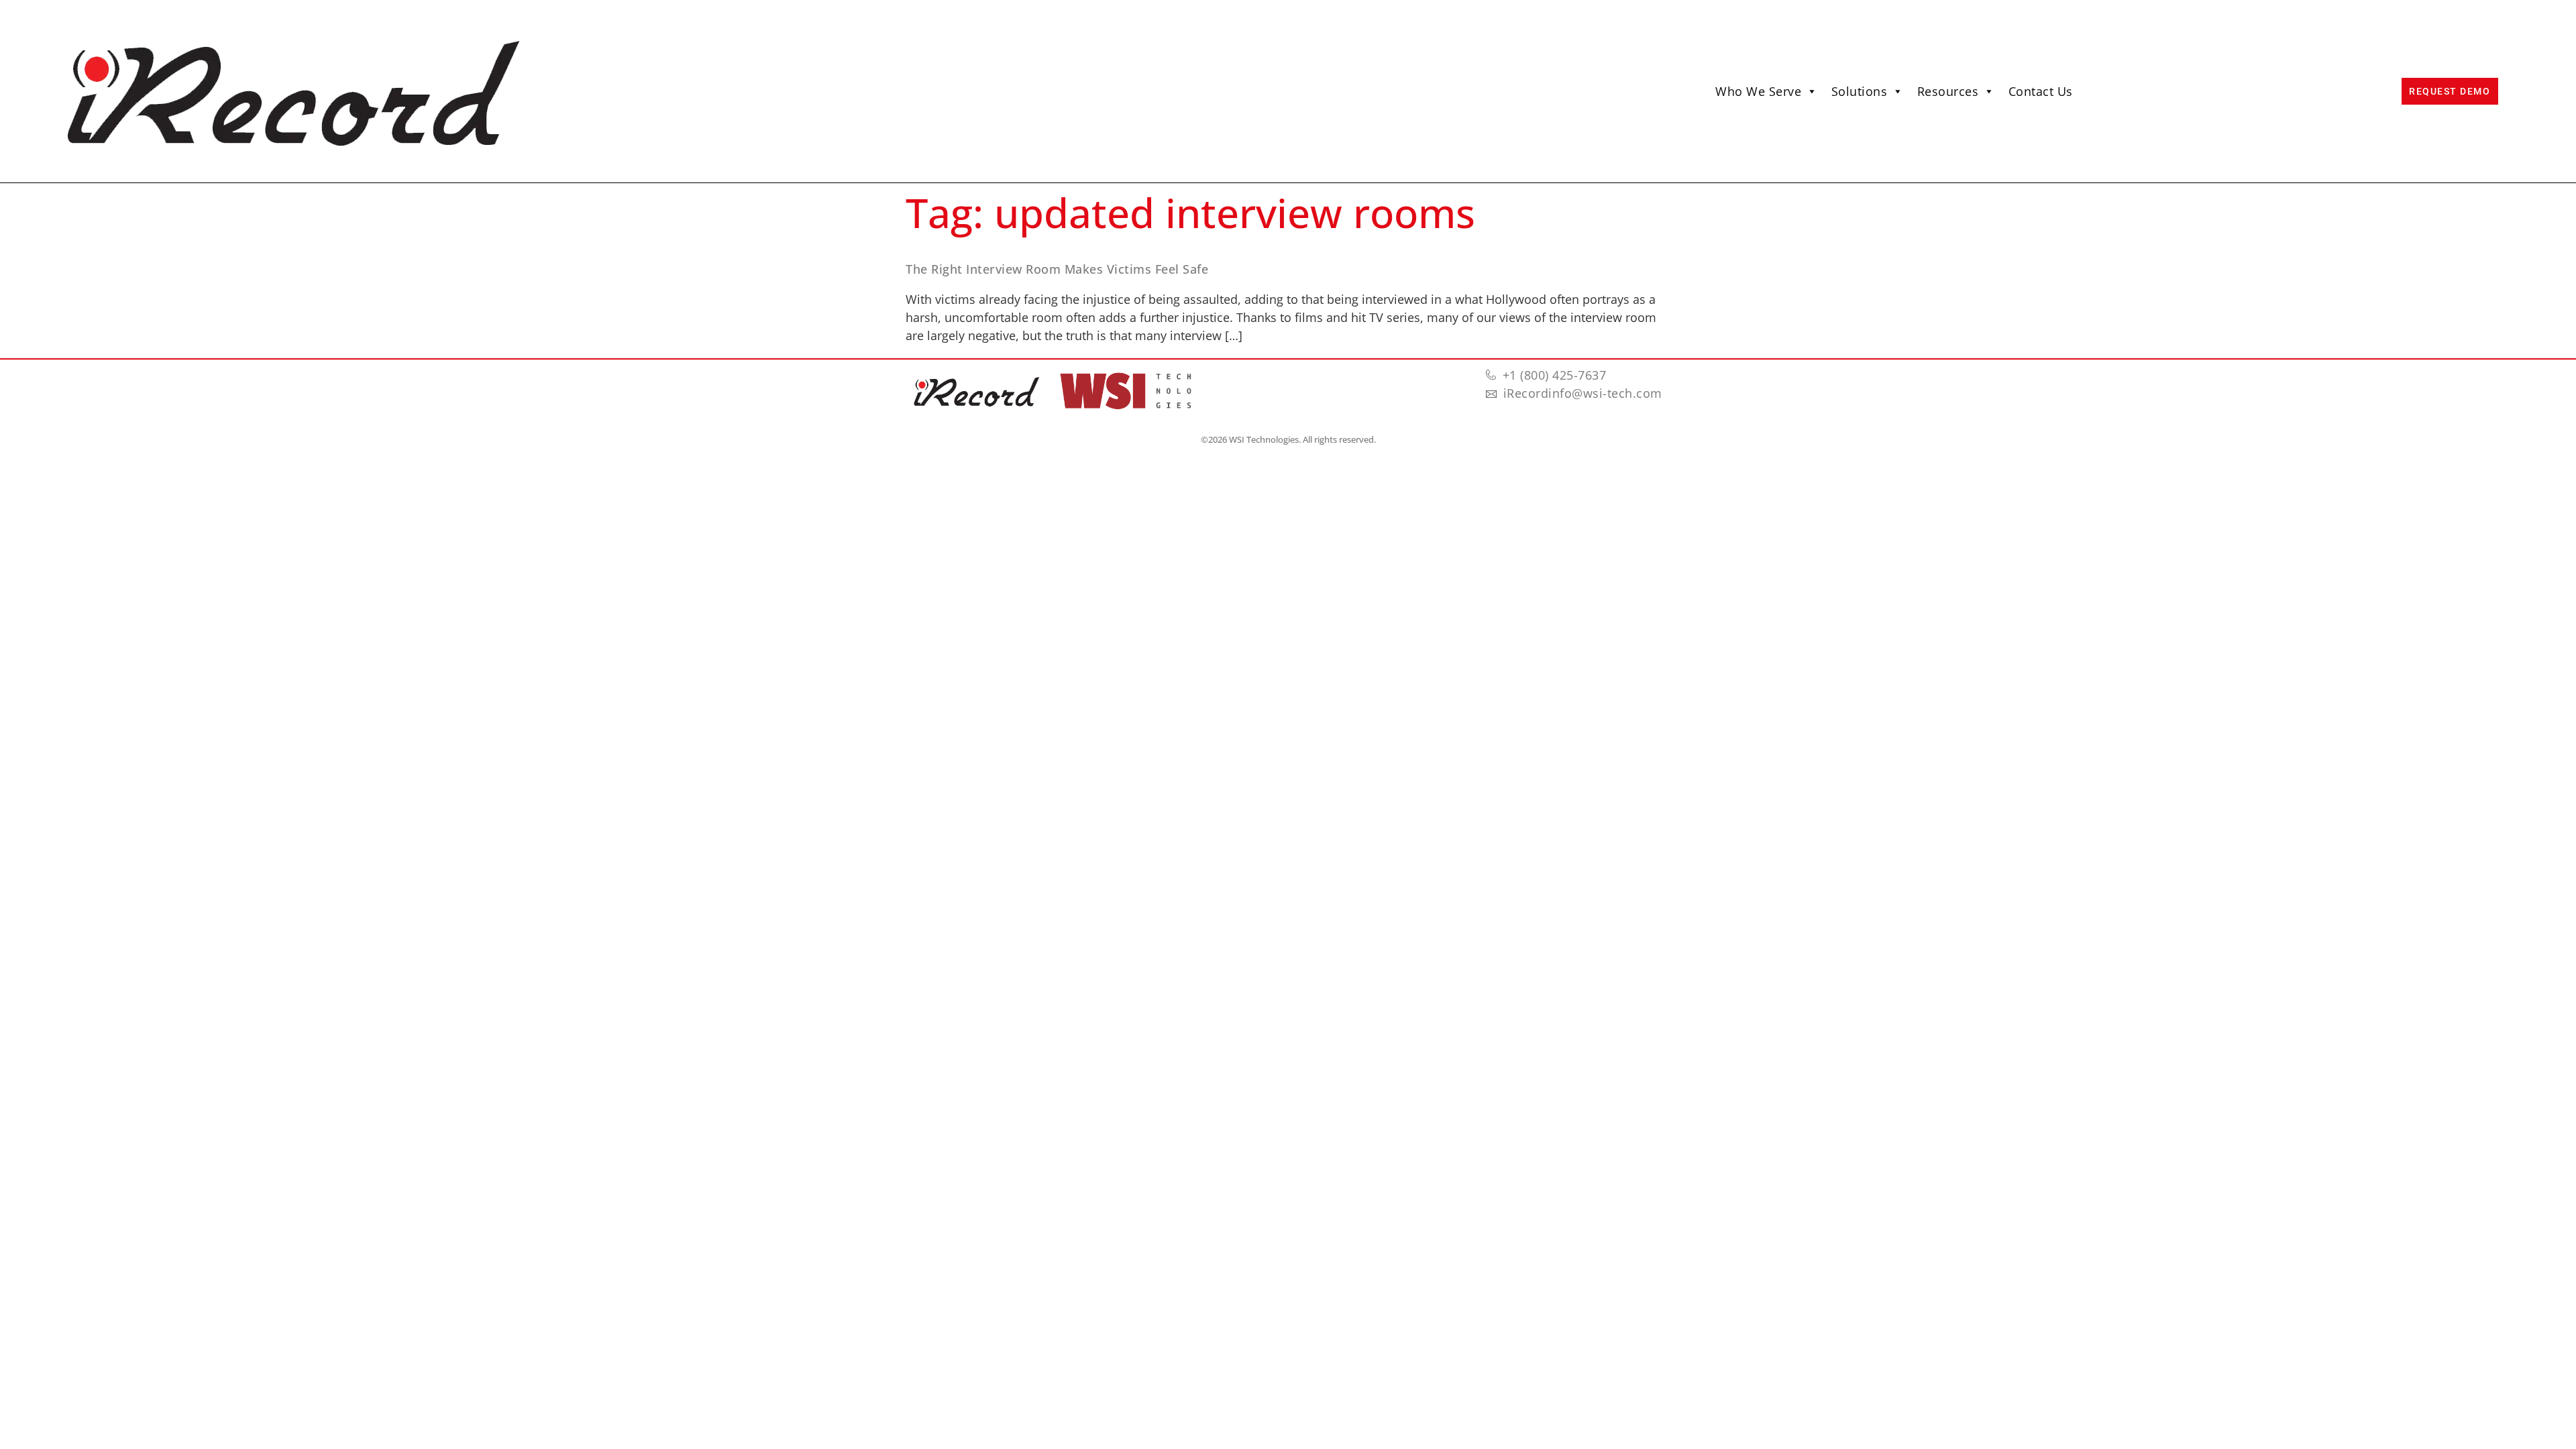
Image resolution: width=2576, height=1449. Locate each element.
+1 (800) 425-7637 (1555, 375)
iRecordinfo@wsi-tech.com (1583, 393)
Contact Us (2041, 91)
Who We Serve (1758, 91)
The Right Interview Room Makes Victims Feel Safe (1057, 269)
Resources (1948, 91)
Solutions (1860, 91)
